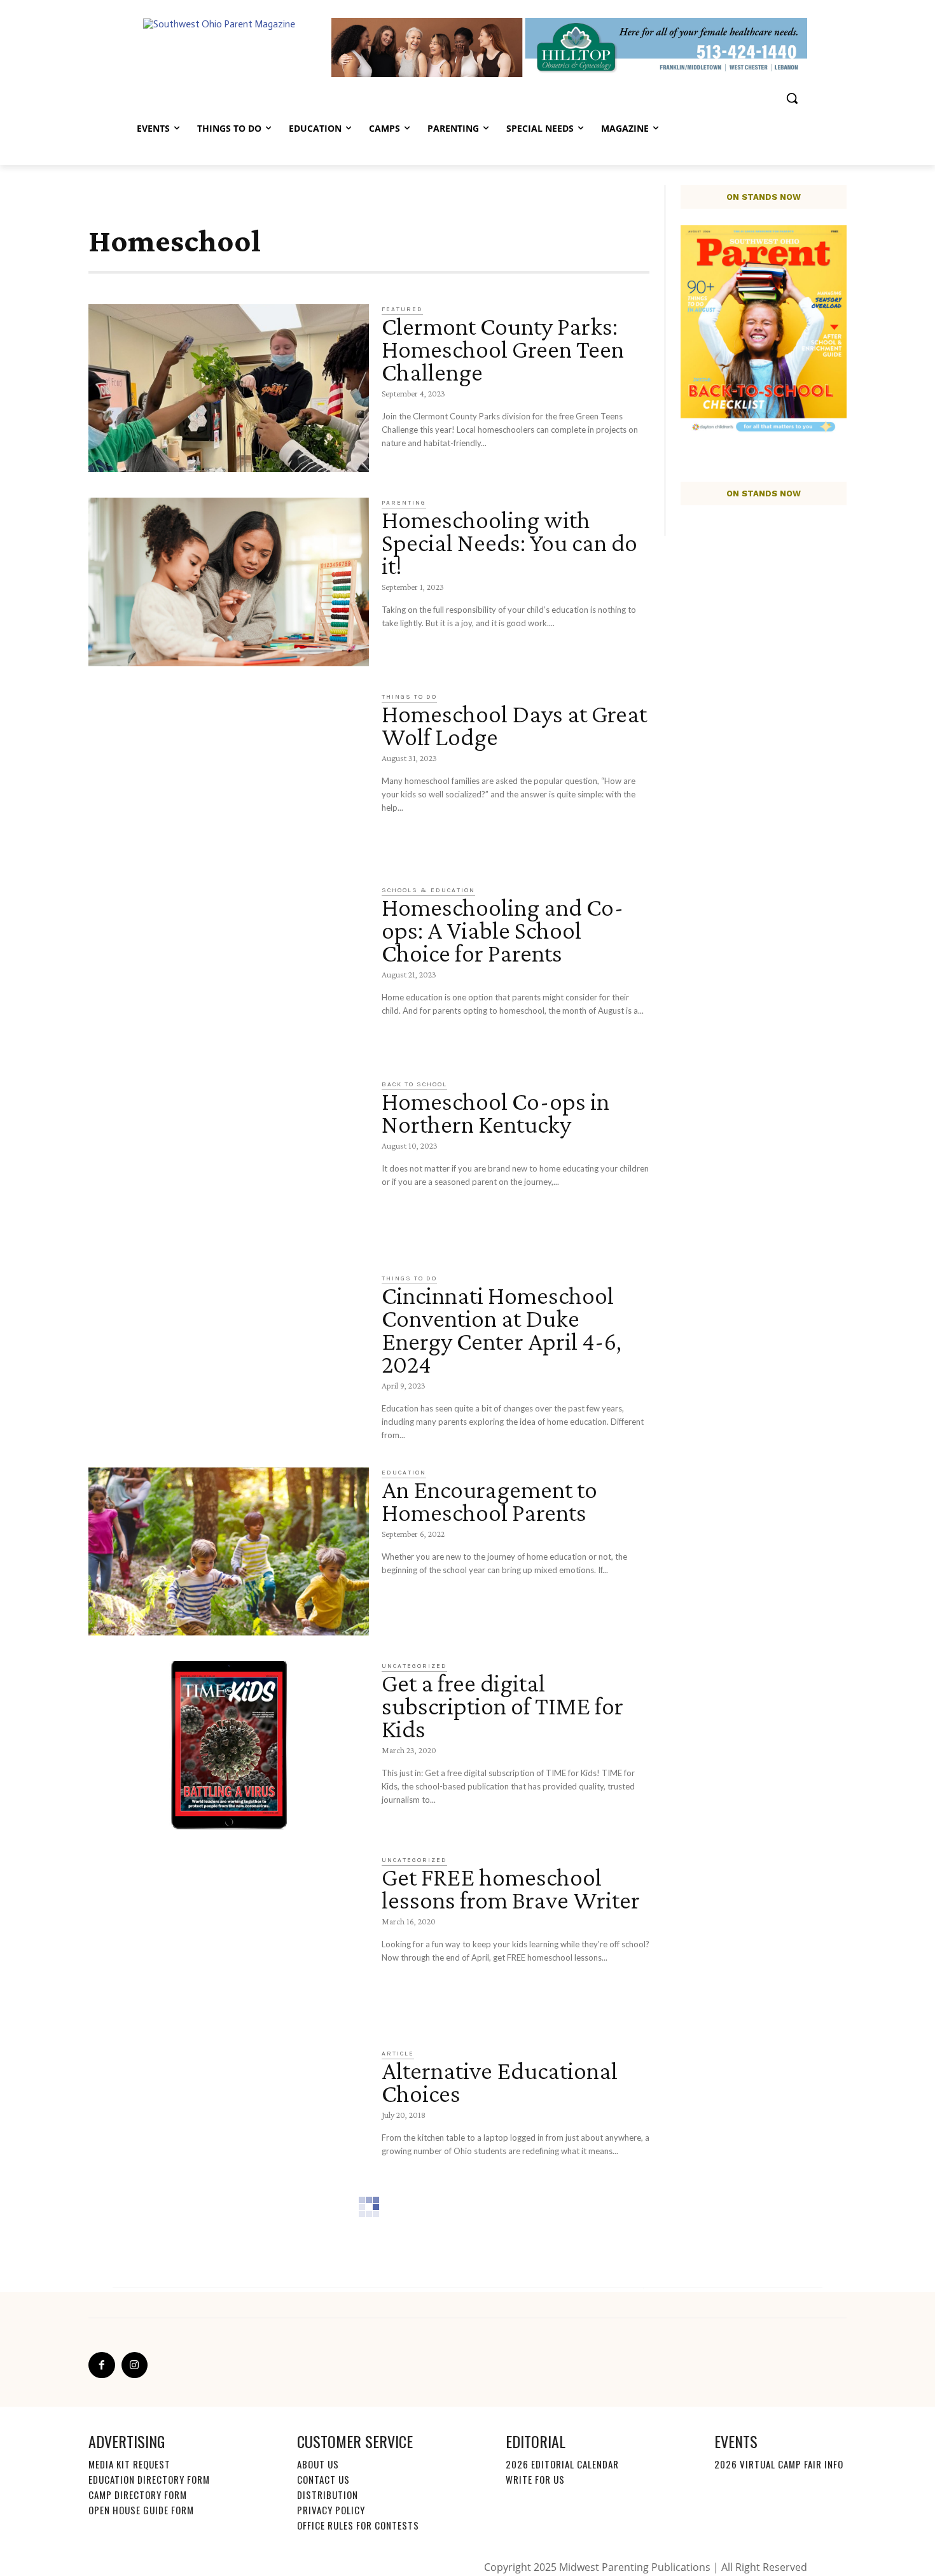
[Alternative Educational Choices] (229, 2133)
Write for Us (535, 2479)
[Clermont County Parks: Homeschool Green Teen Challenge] (229, 388)
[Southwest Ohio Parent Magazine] (230, 47)
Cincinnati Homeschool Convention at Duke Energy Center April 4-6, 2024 (502, 1330)
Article (398, 2054)
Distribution (328, 2495)
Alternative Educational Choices (500, 2082)
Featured (402, 309)
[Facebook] (102, 2365)
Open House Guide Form (141, 2510)
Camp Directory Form (138, 2495)
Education (404, 1473)
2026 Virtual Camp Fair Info (779, 2464)
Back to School (414, 1084)
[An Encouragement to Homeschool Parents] (229, 1552)
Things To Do (409, 697)
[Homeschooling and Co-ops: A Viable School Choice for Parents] (229, 969)
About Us (318, 2464)
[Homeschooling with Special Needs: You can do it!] (229, 582)
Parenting (404, 503)
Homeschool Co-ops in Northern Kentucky (495, 1113)
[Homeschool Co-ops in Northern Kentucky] (229, 1164)
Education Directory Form (149, 2479)
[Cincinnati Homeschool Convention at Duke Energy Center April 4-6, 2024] (229, 1358)
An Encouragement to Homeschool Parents (489, 1501)
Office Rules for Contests (358, 2525)
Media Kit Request (129, 2464)
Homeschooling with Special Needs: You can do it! (509, 542)
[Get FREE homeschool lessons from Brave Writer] (229, 1939)
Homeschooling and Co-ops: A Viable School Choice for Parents (502, 930)
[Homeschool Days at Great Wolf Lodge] (229, 776)
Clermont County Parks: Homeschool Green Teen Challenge (503, 349)
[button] (792, 98)
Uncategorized (414, 1666)
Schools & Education (428, 890)
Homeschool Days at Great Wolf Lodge (514, 725)
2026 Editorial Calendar (562, 2464)
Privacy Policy (331, 2510)
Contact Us (323, 2479)
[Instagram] (135, 2365)
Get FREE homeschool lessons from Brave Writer (511, 1888)
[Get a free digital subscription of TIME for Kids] (229, 1745)
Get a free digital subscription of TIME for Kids (502, 1706)
